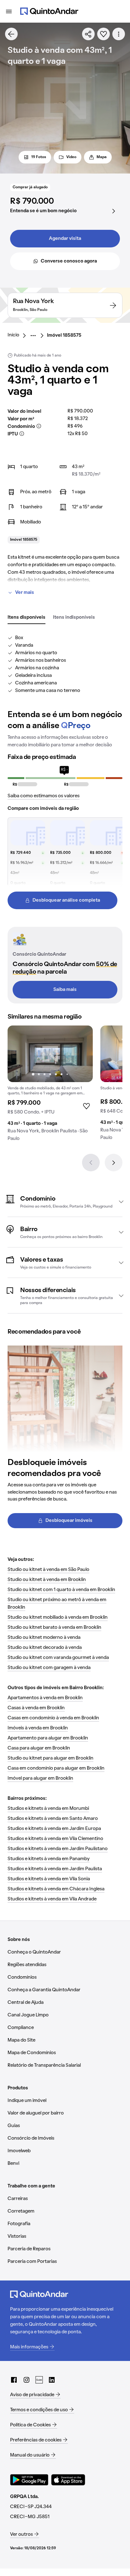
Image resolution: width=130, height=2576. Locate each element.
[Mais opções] (119, 34)
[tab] (27, 618)
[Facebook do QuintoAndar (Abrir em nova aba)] (14, 2380)
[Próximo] (114, 1163)
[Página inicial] (49, 11)
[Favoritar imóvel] (103, 34)
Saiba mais (65, 990)
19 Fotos (39, 157)
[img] (50, 1054)
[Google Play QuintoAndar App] (29, 2480)
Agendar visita (65, 239)
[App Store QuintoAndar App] (68, 2480)
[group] (50, 1086)
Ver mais (25, 593)
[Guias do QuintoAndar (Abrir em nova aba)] (39, 2380)
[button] (65, 1202)
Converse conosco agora (69, 261)
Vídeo (71, 157)
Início (13, 335)
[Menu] (9, 11)
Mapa (102, 157)
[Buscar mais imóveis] (11, 34)
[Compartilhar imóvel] (88, 34)
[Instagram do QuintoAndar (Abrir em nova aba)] (27, 2380)
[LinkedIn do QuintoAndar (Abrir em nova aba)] (52, 2380)
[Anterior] (91, 1163)
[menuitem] (18, 335)
